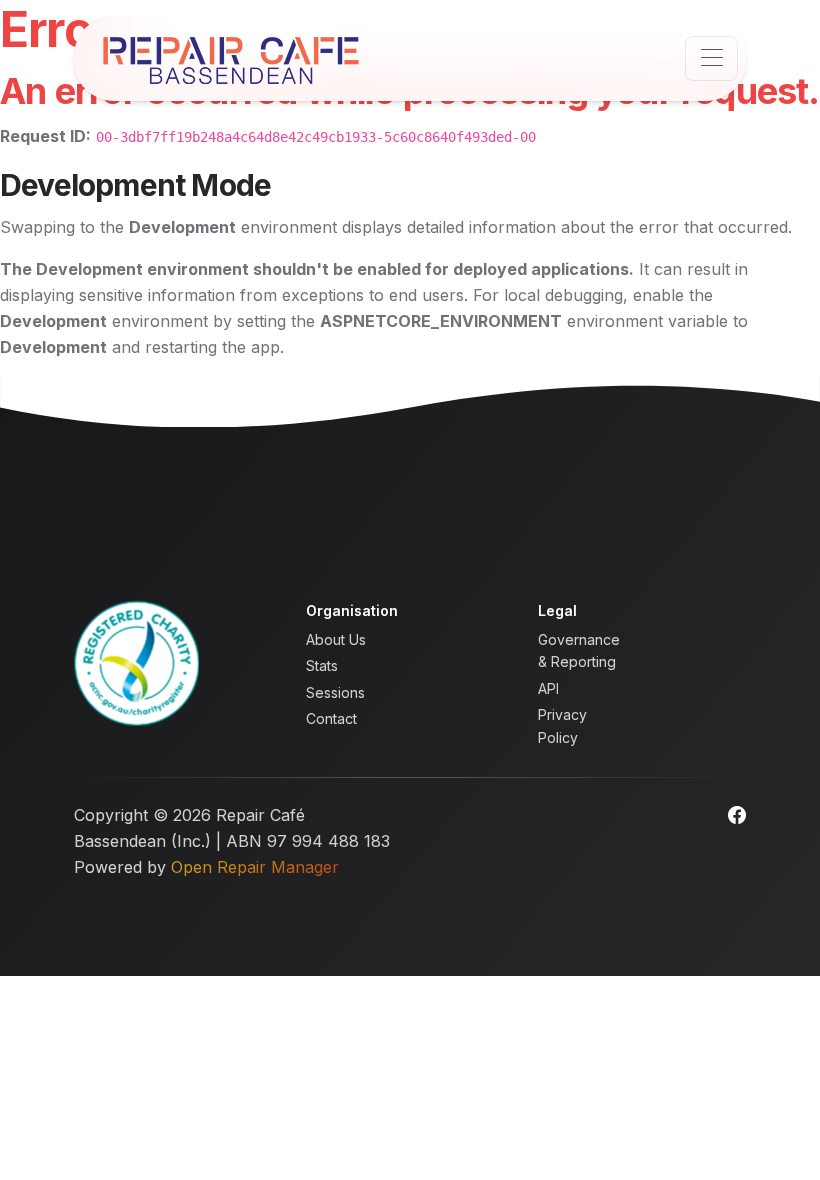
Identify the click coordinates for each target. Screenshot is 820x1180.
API (548, 688)
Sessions (335, 692)
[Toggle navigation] (711, 58)
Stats (322, 665)
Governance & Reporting (579, 650)
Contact (331, 718)
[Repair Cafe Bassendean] (231, 58)
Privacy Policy (562, 725)
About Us (336, 639)
